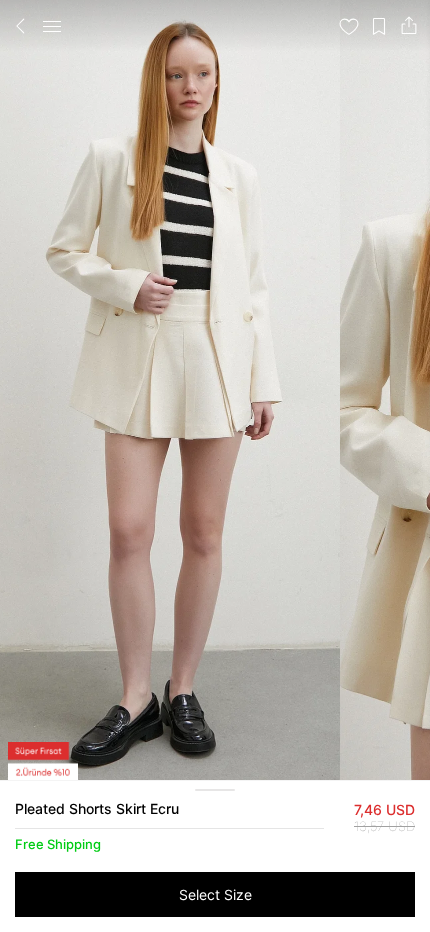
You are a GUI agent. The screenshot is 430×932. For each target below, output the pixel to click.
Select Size (215, 894)
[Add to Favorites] (349, 26)
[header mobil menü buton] (52, 26)
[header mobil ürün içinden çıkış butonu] (21, 26)
